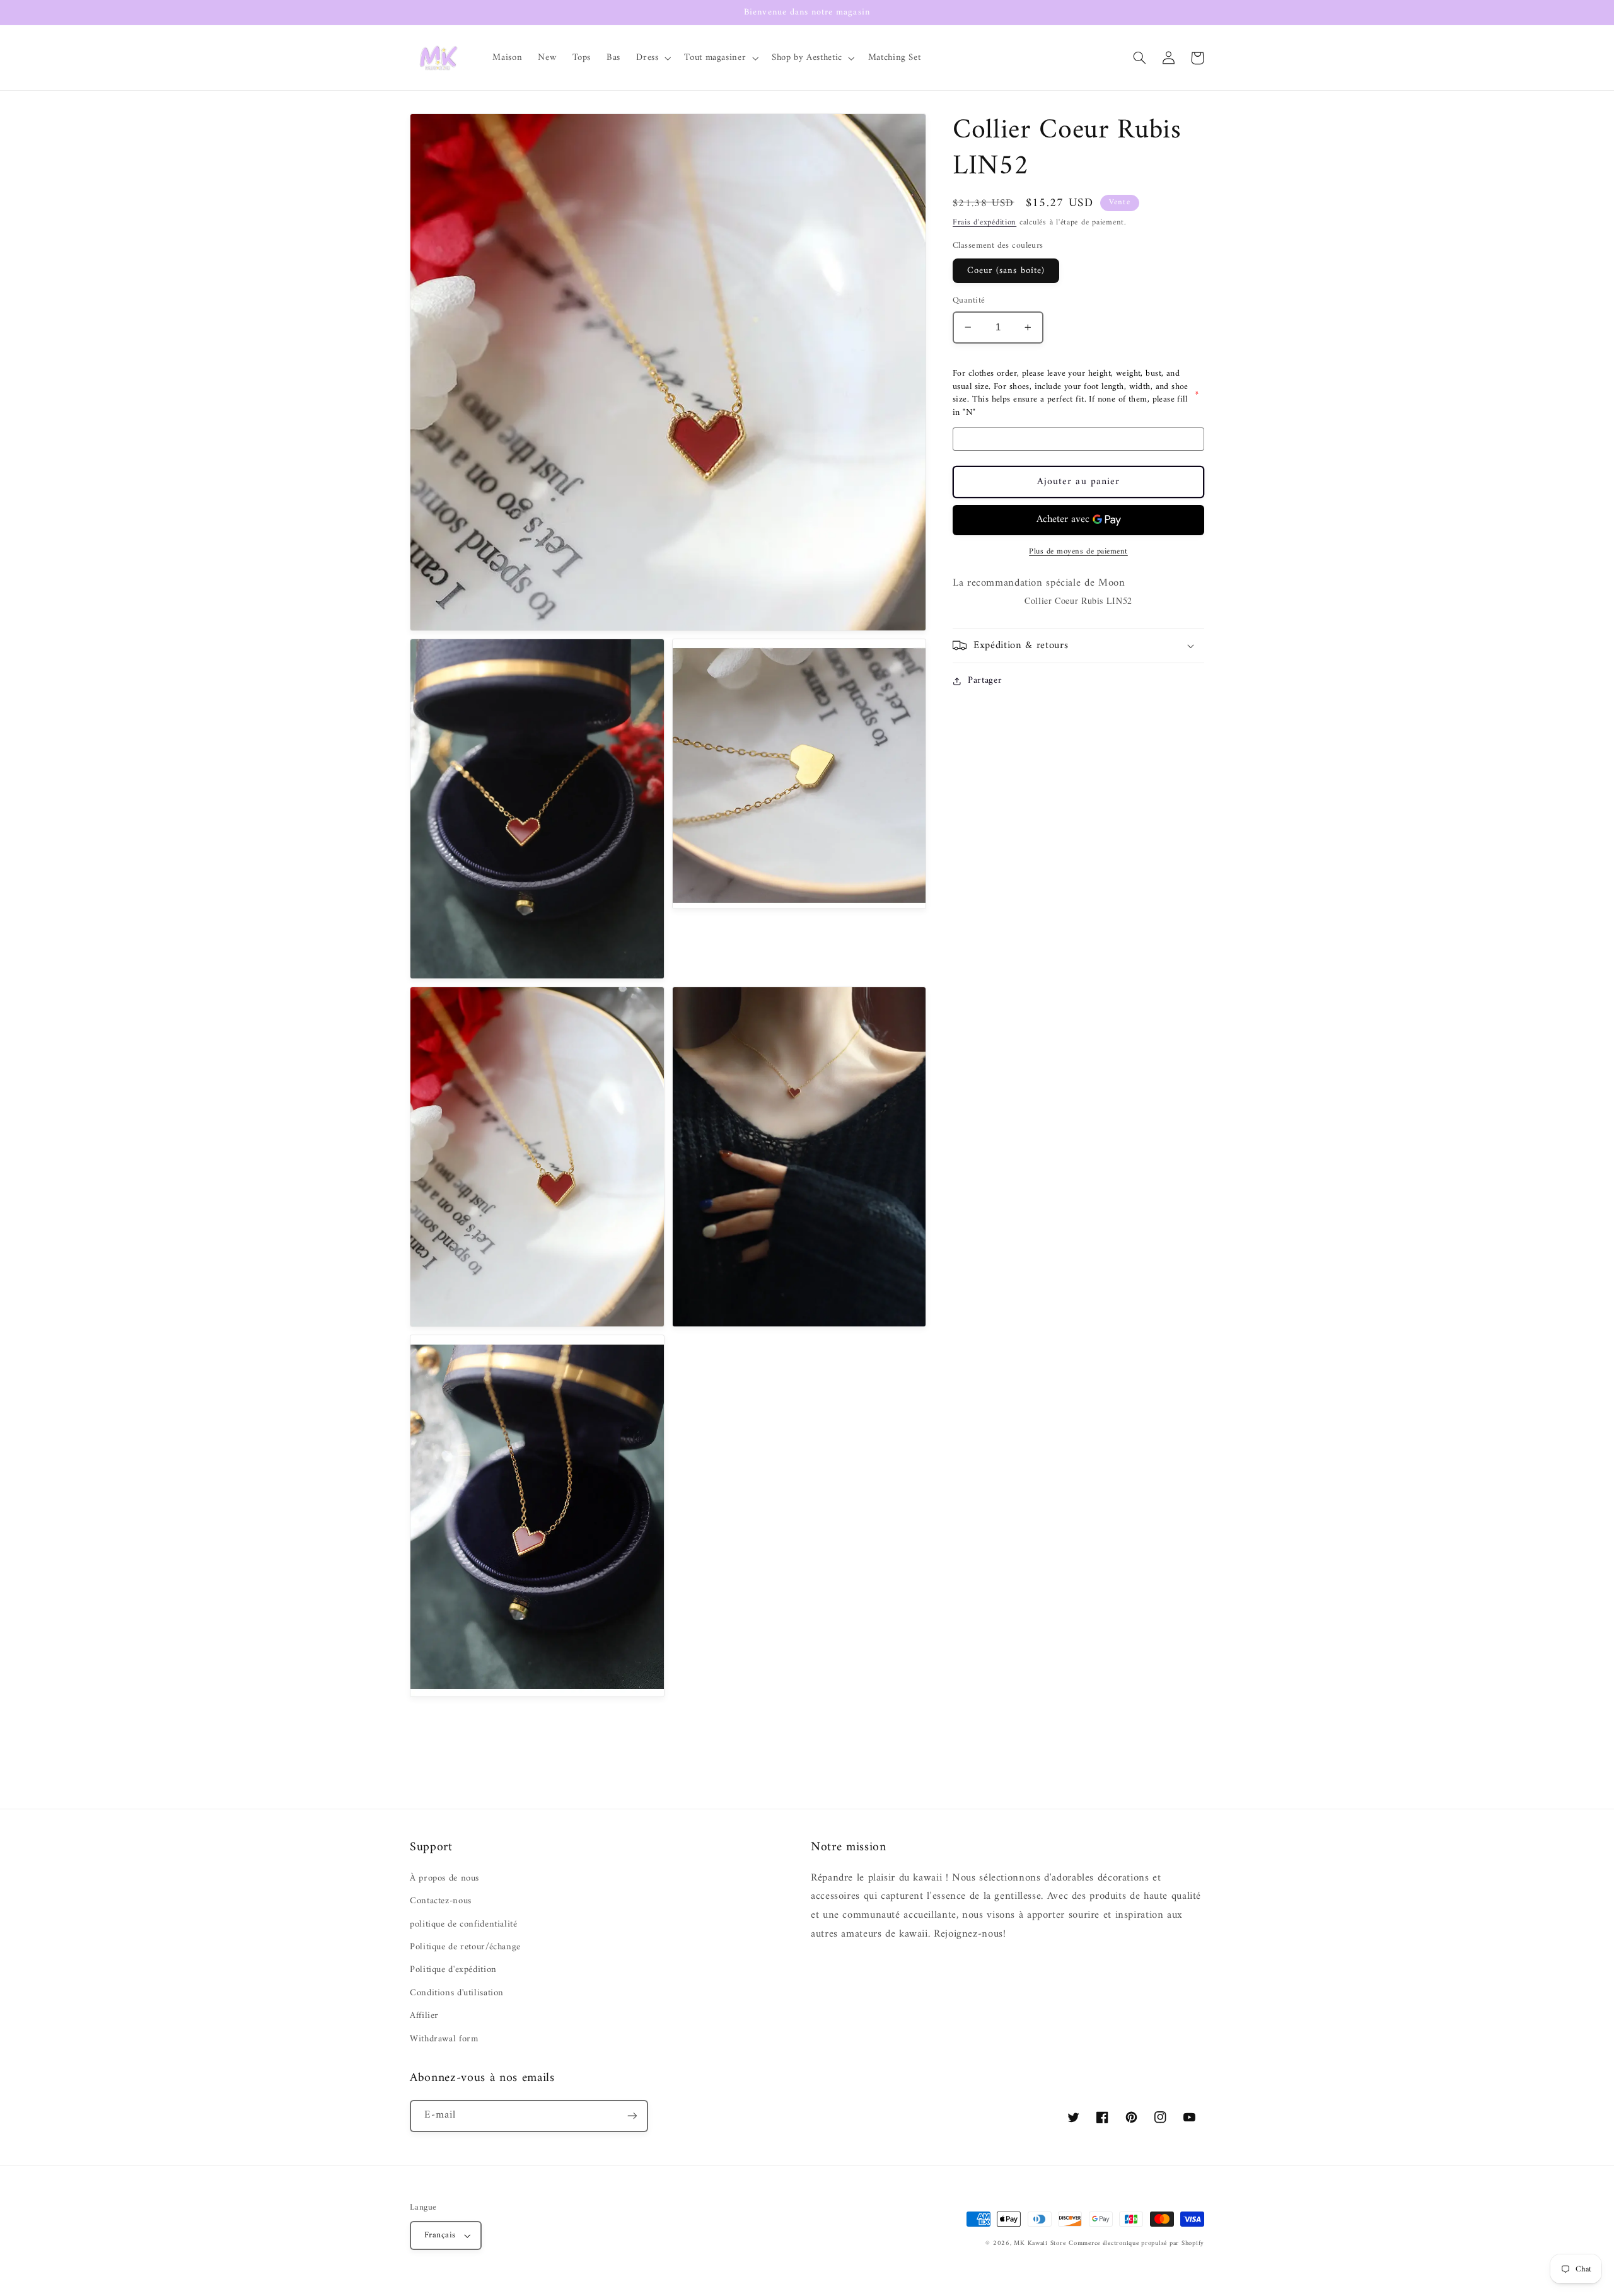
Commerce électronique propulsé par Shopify (1136, 2243)
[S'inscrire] (632, 2116)
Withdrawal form (444, 2039)
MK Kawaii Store (1040, 2243)
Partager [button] (985, 681)
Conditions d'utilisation (457, 1993)
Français (440, 2235)
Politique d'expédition (453, 1969)
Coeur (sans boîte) (1006, 270)
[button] (653, 58)
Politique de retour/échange (465, 1947)
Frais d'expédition (984, 223)
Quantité (969, 301)
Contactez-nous (441, 1901)
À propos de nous (444, 1878)
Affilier (424, 2015)
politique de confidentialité (464, 1924)
